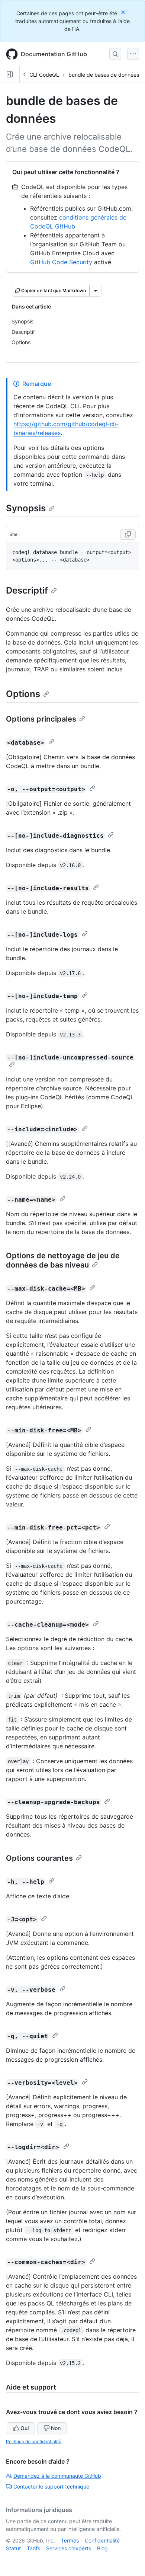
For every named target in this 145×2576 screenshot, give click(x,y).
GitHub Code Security (61, 262)
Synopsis (26, 508)
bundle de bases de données (104, 75)
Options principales (41, 719)
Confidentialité (102, 2540)
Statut (13, 2548)
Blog (102, 2548)
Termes (70, 2540)
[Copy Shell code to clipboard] (128, 534)
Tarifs (33, 2548)
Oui (25, 2428)
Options (23, 694)
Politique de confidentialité (34, 2441)
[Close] (124, 12)
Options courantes (39, 1858)
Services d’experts (69, 2548)
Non (56, 2428)
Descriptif (27, 590)
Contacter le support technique (51, 2486)
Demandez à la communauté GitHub (57, 2476)
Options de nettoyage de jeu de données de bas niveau (63, 1260)
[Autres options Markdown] (96, 291)
